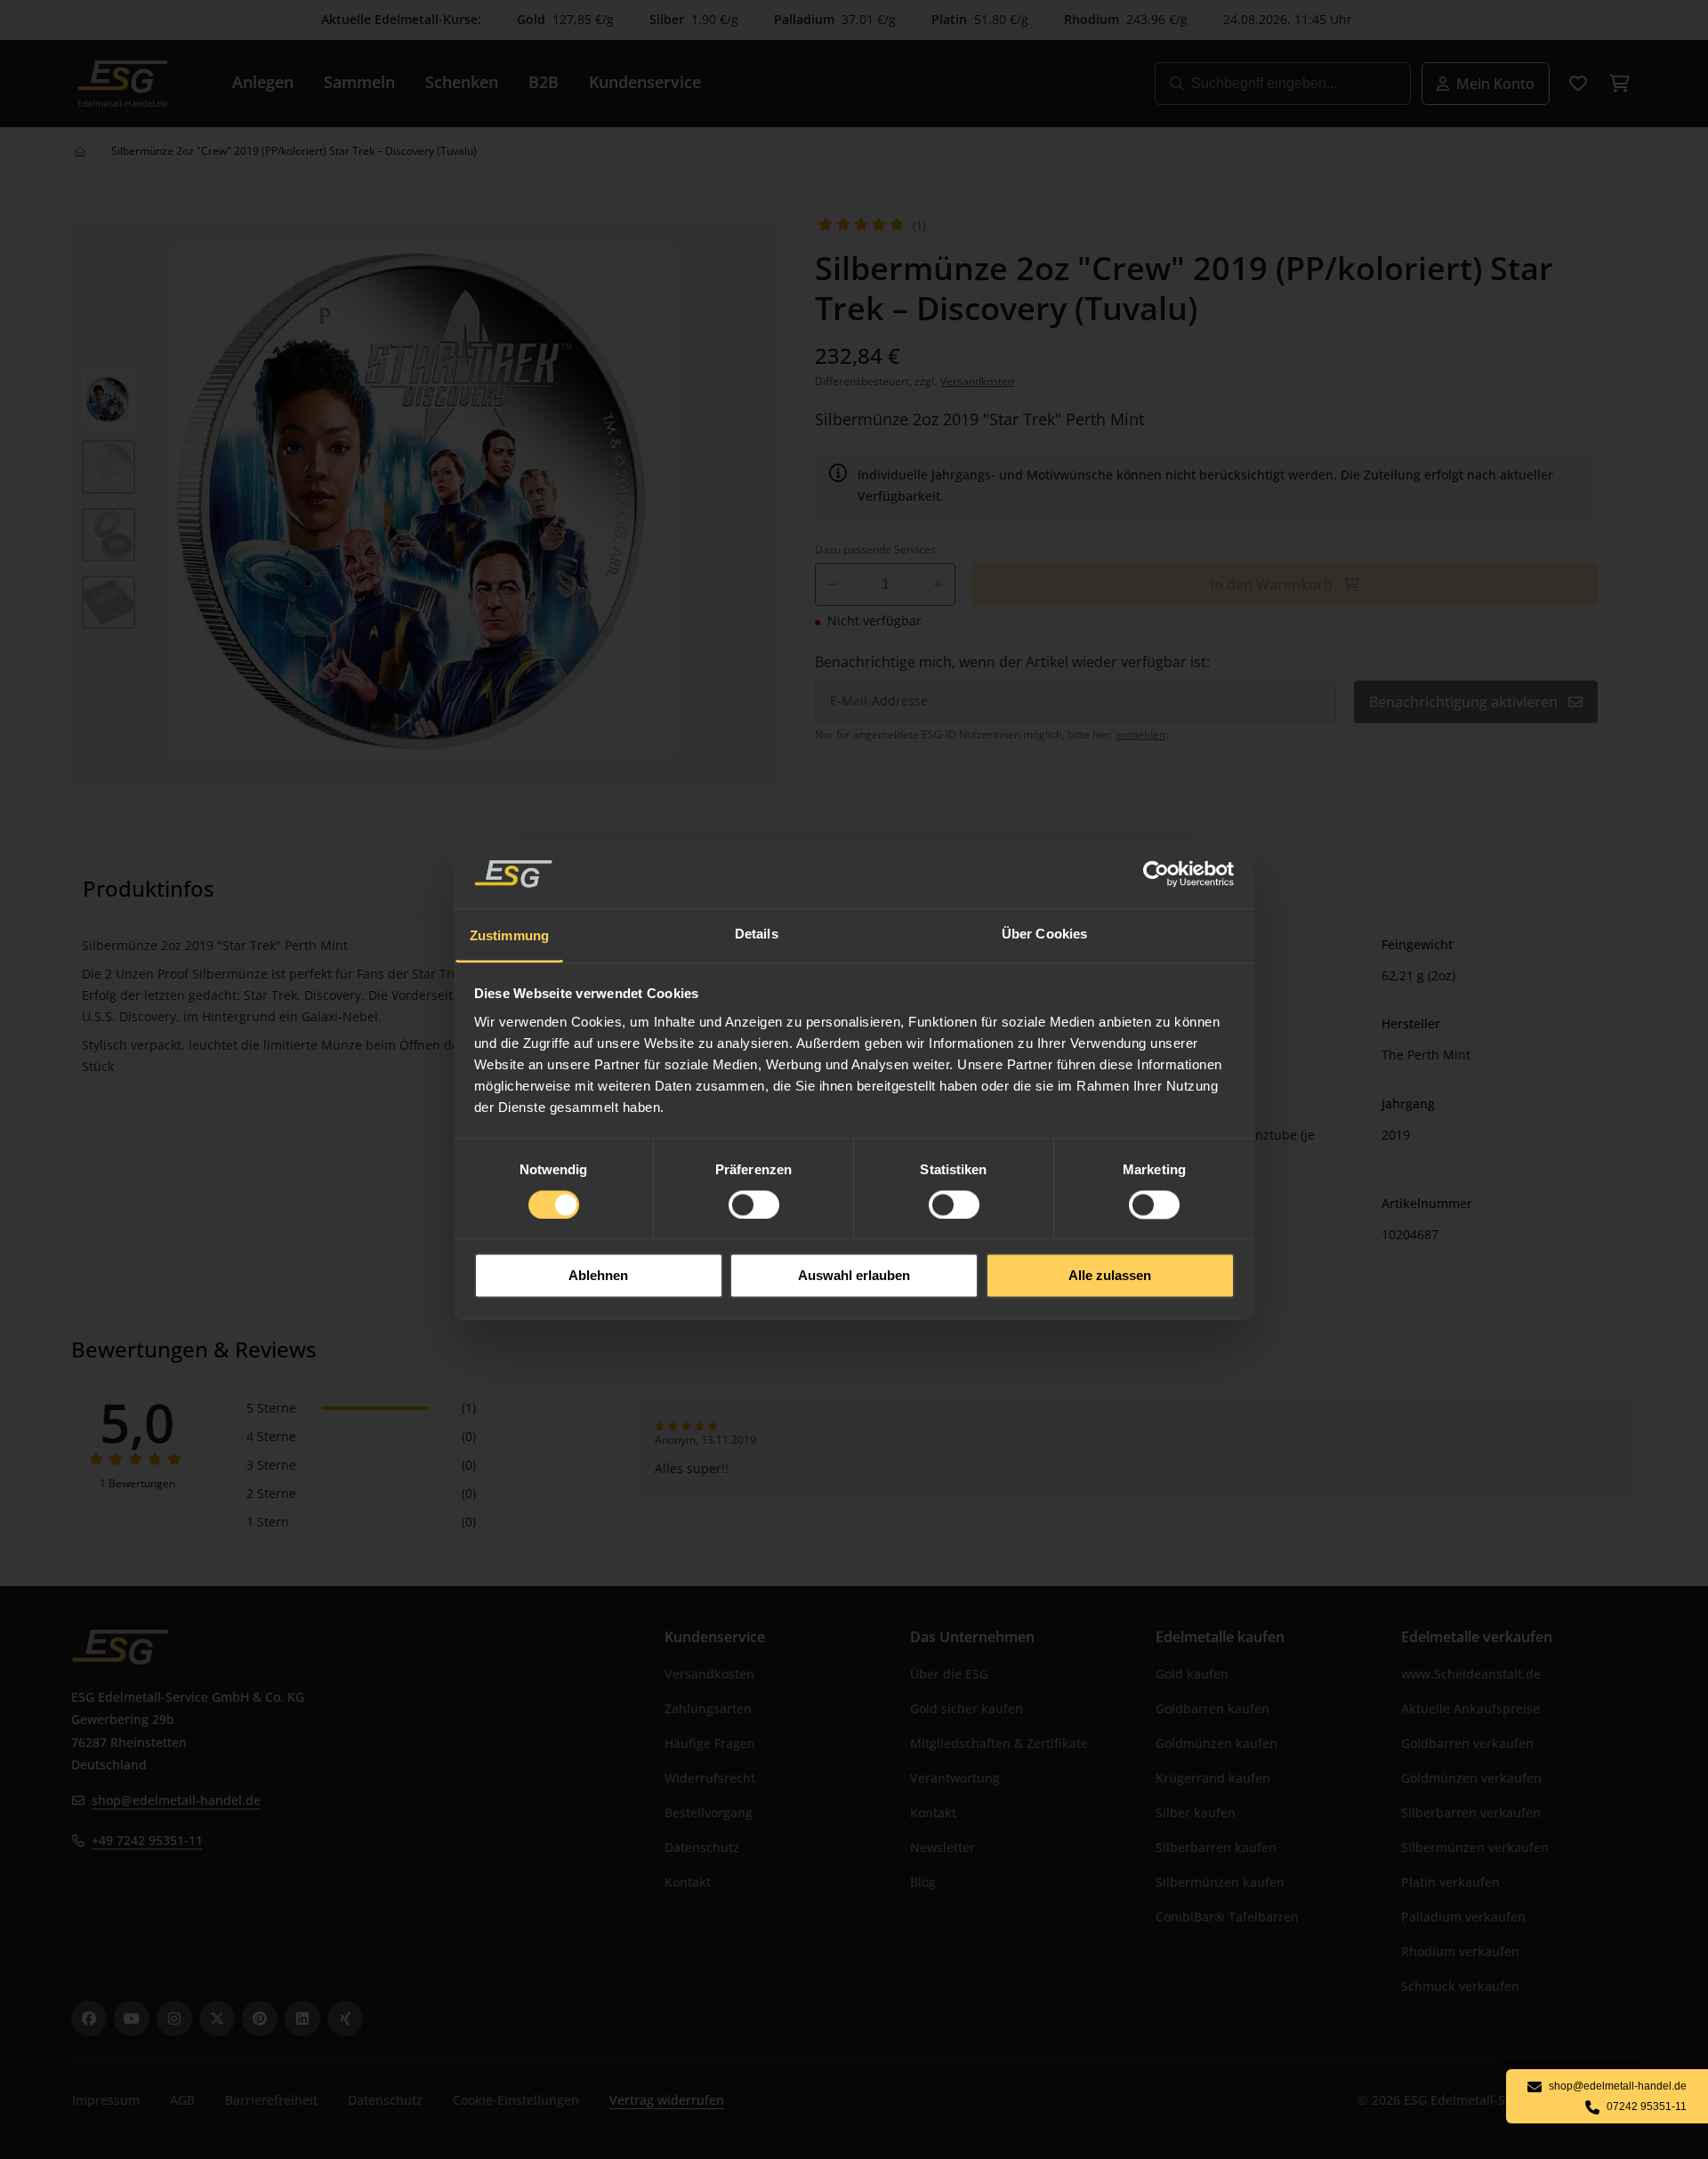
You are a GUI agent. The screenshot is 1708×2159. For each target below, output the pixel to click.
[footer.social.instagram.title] (174, 2018)
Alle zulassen (1110, 1276)
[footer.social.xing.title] (345, 2018)
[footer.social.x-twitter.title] (217, 2018)
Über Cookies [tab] (1044, 934)
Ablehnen (598, 1276)
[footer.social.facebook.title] (89, 2018)
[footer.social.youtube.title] (132, 2018)
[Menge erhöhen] (938, 584)
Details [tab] (757, 934)
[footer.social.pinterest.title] (260, 2018)
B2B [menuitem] (544, 82)
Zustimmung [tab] (509, 935)
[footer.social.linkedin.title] (302, 2018)
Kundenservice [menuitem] (645, 82)
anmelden (1140, 734)
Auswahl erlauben (854, 1276)
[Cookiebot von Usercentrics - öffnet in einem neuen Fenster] (1157, 874)
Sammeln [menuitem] (359, 82)
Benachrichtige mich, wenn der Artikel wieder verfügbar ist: (1012, 662)
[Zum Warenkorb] (1619, 84)
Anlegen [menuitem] (263, 82)
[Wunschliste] (1578, 84)
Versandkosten (977, 381)
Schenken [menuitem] (462, 82)
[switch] (754, 1204)
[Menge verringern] (832, 584)
